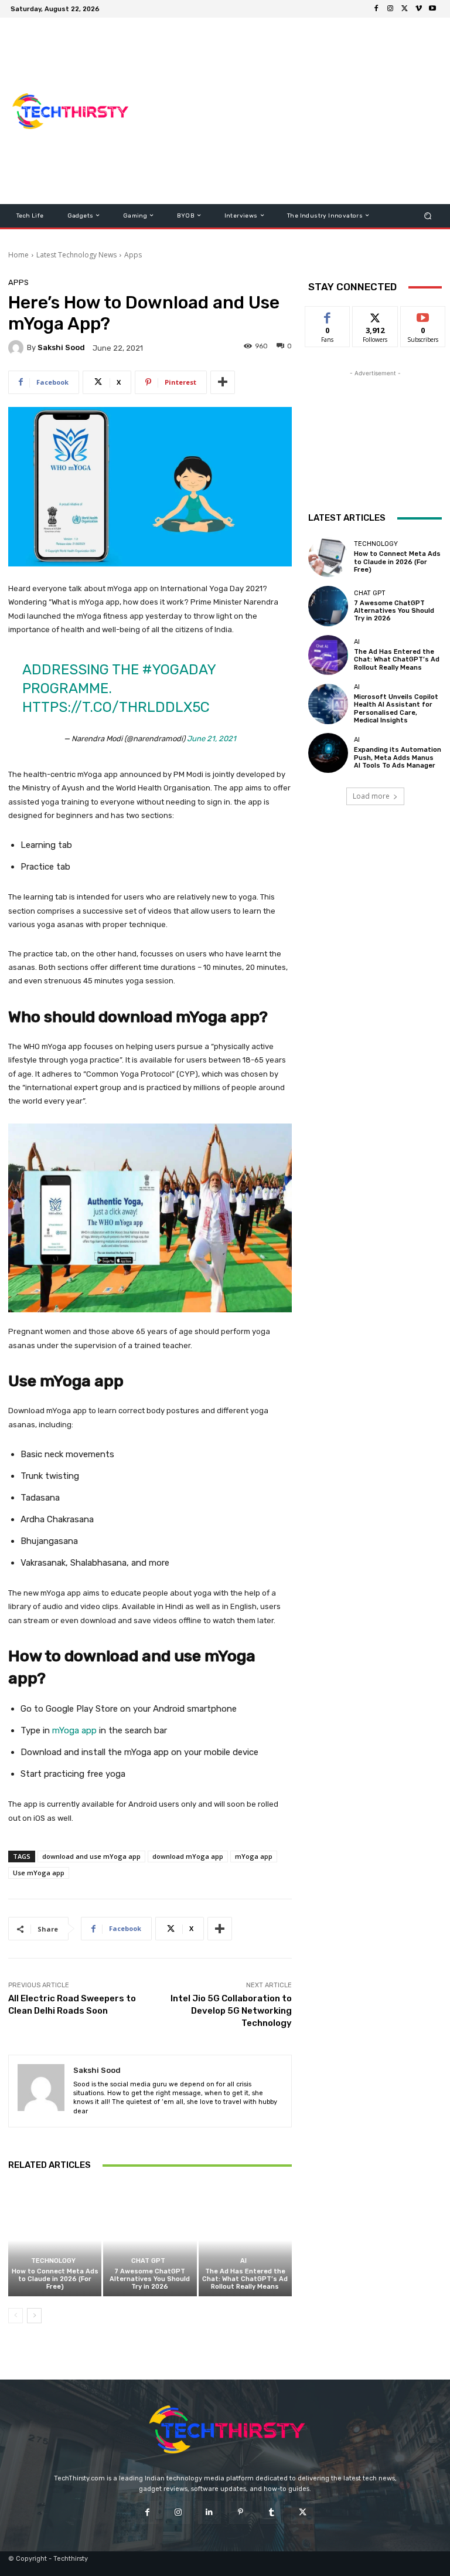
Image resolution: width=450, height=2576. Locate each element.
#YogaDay (179, 670)
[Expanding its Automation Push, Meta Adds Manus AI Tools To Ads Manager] (328, 753)
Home (18, 255)
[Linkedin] (209, 2512)
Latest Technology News (76, 255)
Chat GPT (148, 2261)
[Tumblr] (272, 2512)
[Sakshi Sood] (18, 348)
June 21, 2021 (212, 739)
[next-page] (34, 2316)
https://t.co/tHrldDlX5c (116, 707)
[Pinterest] (241, 2512)
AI (243, 2261)
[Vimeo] (418, 9)
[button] (428, 215)
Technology (53, 2261)
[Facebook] (376, 9)
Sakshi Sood (61, 347)
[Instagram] (390, 9)
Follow (375, 315)
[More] (223, 382)
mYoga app (74, 1730)
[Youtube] (432, 9)
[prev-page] (16, 2316)
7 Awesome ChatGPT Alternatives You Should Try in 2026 (150, 2279)
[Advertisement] (296, 111)
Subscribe (423, 315)
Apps (133, 255)
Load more (371, 796)
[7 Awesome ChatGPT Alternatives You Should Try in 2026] (150, 2240)
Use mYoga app (39, 1873)
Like (328, 315)
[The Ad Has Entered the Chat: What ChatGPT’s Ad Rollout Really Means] (245, 2240)
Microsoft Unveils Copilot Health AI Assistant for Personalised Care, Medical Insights (396, 709)
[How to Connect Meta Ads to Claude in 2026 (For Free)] (55, 2240)
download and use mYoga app (91, 1856)
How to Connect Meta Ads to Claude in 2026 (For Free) (55, 2279)
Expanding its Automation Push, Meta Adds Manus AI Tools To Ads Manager (398, 757)
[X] (404, 9)
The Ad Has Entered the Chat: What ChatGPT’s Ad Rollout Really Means (245, 2279)
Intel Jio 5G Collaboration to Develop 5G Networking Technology (231, 2011)
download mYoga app (188, 1856)
